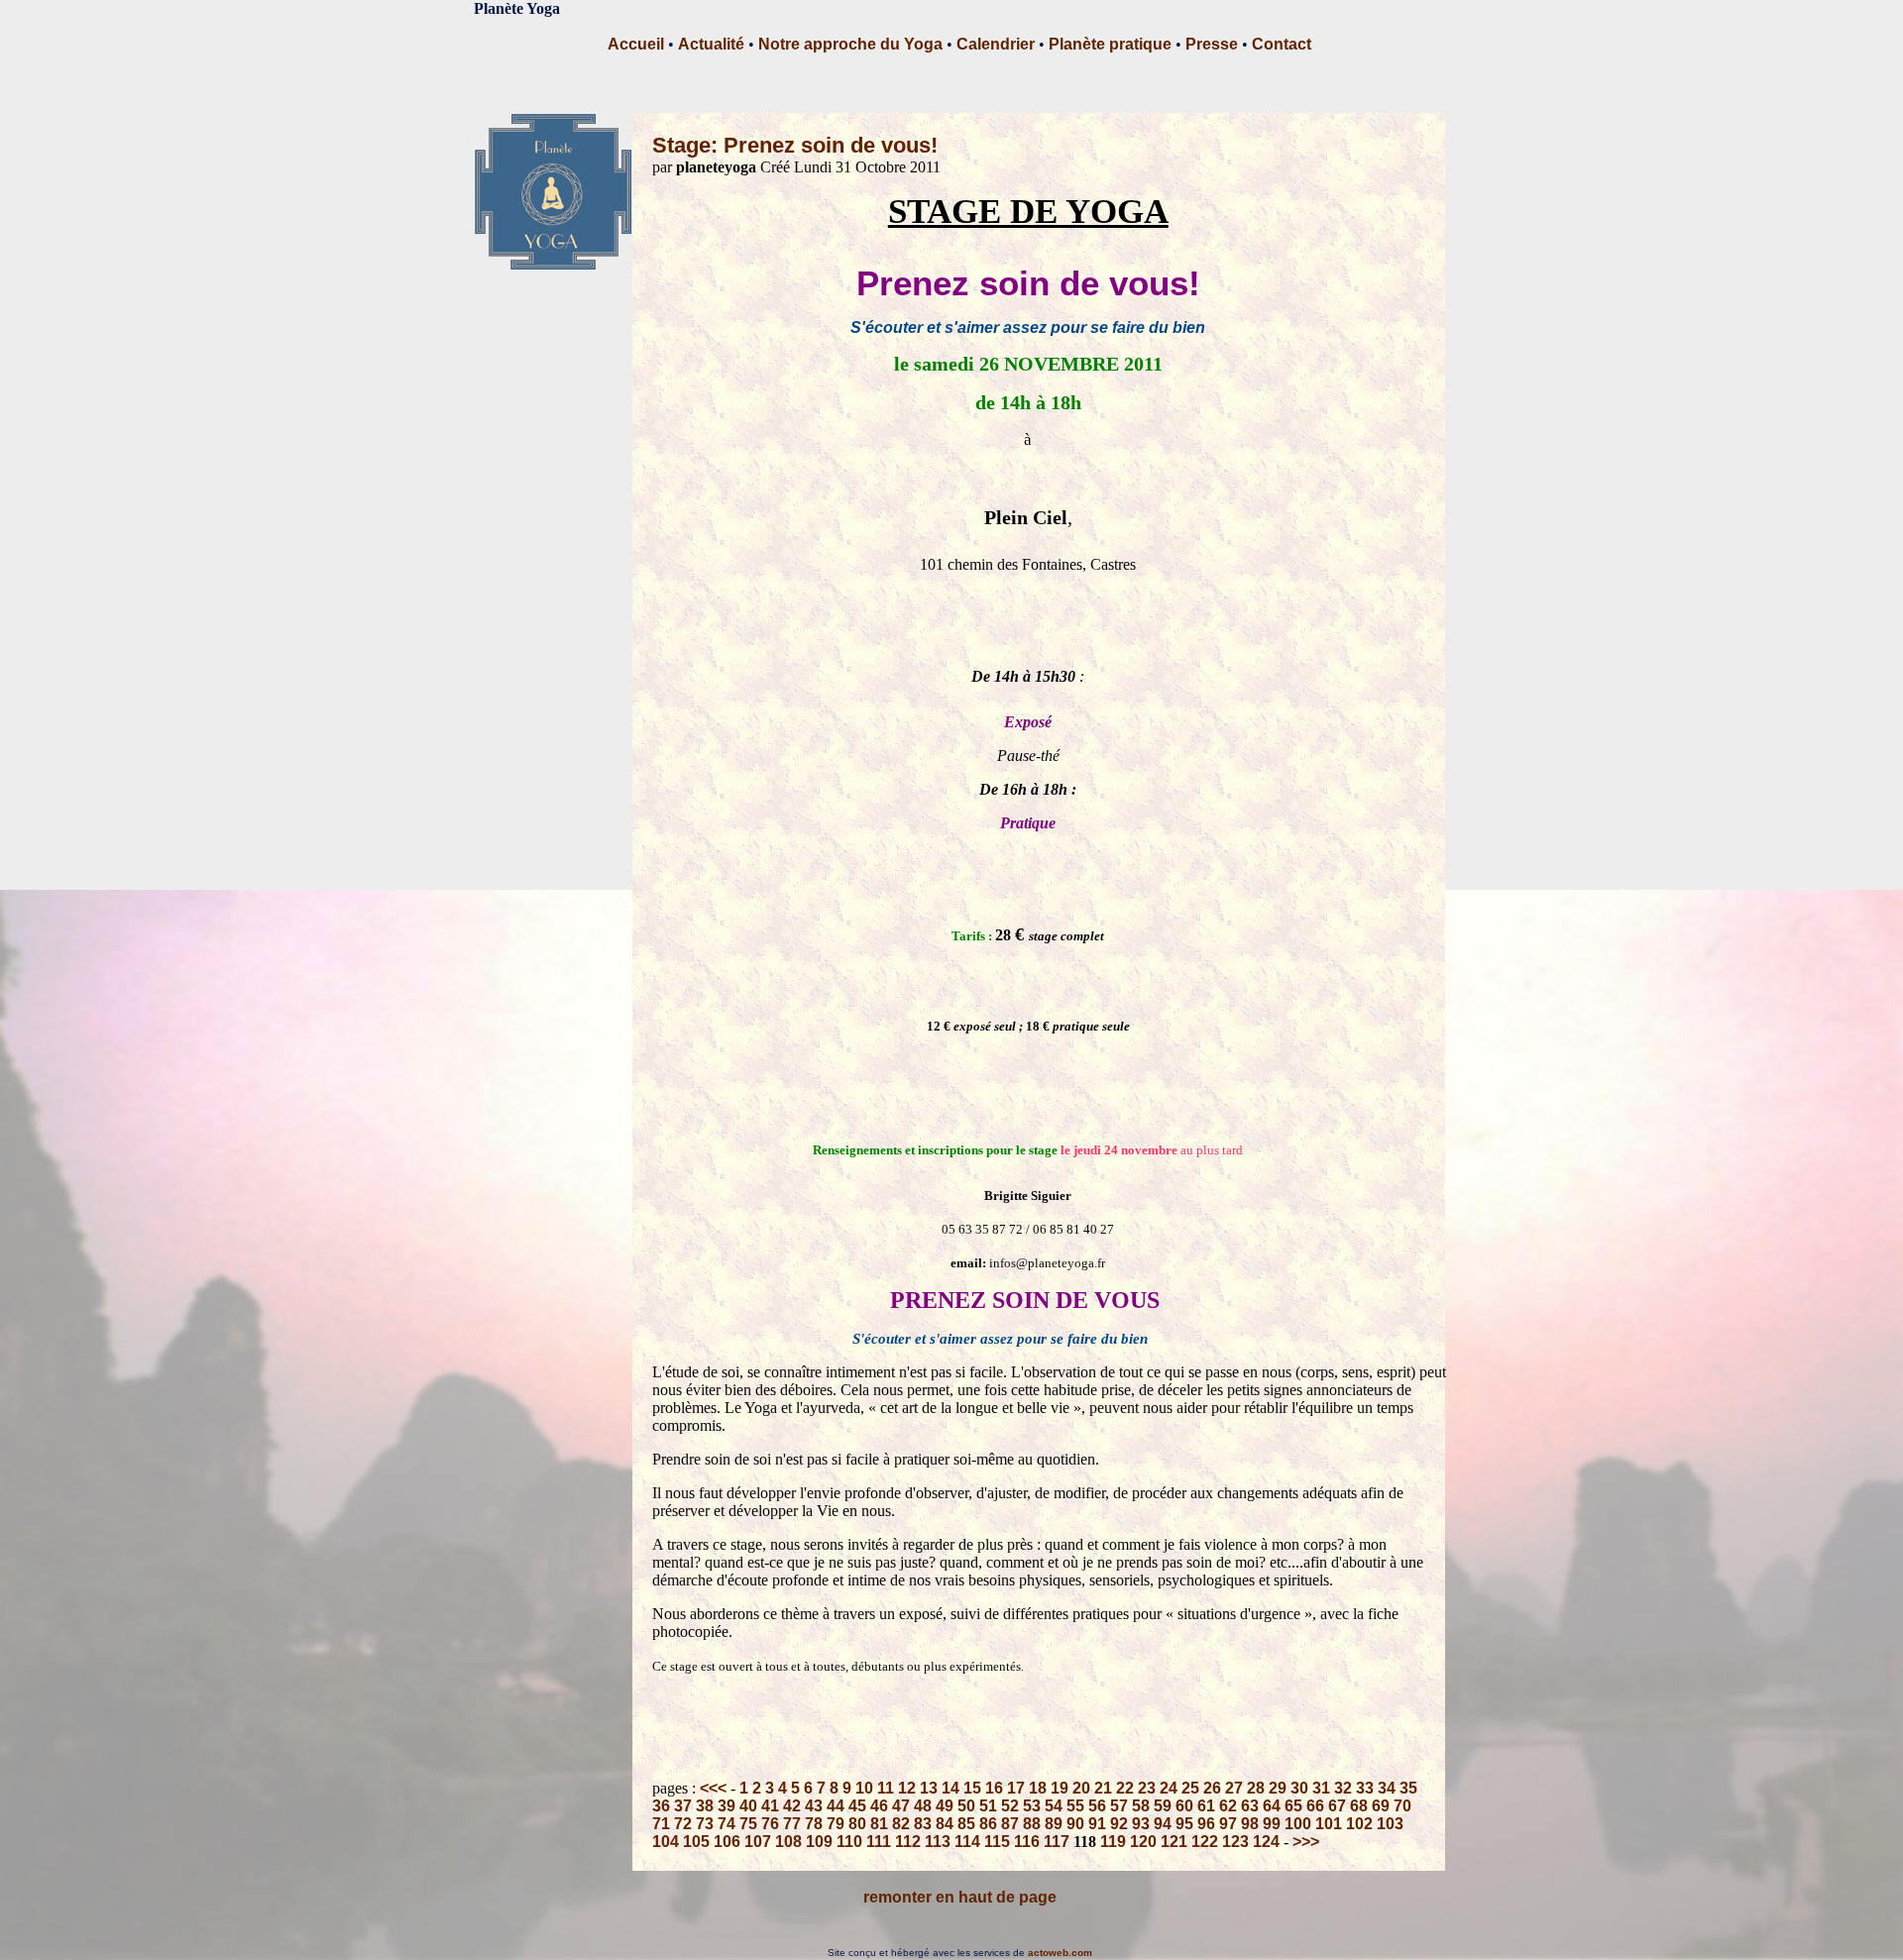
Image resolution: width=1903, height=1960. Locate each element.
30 (1299, 1788)
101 (1329, 1824)
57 (1119, 1806)
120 (1143, 1842)
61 (1206, 1806)
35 (1408, 1788)
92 (1119, 1824)
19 (1060, 1788)
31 (1321, 1788)
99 (1272, 1824)
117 (1057, 1842)
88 (1032, 1824)
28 (1256, 1788)
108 (788, 1842)
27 (1234, 1788)
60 (1184, 1806)
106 (727, 1842)
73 (705, 1824)
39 (727, 1806)
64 (1272, 1806)
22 (1125, 1788)
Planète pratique (1110, 44)
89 (1054, 1824)
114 (967, 1842)
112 (908, 1842)
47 (901, 1806)
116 (1027, 1842)
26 (1212, 1788)
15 (972, 1788)
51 (988, 1806)
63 (1250, 1806)
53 (1032, 1806)
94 (1163, 1824)
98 (1250, 1824)
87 (1010, 1824)
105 (696, 1842)
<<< (713, 1788)
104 (666, 1842)
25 (1190, 1788)
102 (1359, 1824)
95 (1184, 1824)
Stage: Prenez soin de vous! (795, 145)
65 (1293, 1806)
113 (938, 1842)
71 (661, 1824)
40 (748, 1806)
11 (886, 1788)
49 (945, 1806)
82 (901, 1824)
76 (770, 1824)
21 (1103, 1788)
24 (1169, 1788)
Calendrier (996, 44)
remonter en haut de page (960, 1897)
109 (819, 1842)
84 (945, 1824)
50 (966, 1806)
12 (907, 1788)
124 (1266, 1842)
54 (1054, 1806)
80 (857, 1824)
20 (1081, 1788)
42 (792, 1806)
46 (879, 1806)
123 (1235, 1842)
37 (683, 1806)
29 (1278, 1788)
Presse (1212, 44)
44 (836, 1806)
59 (1163, 1806)
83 (923, 1824)
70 (1402, 1806)
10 (864, 1788)
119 (1113, 1842)
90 (1075, 1824)
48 (923, 1806)
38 (705, 1806)
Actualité (711, 44)
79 (836, 1824)
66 (1315, 1806)
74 (727, 1824)
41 (770, 1806)
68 (1359, 1806)
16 (994, 1788)
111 (879, 1842)
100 (1298, 1824)
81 (879, 1824)
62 (1228, 1806)
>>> (1306, 1842)
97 (1228, 1824)
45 (857, 1806)
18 (1038, 1788)
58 (1141, 1806)
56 (1097, 1806)
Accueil (636, 44)
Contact (1282, 44)
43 (814, 1806)
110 (849, 1842)
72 (683, 1824)
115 (997, 1842)
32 (1343, 1788)
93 (1141, 1824)
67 (1337, 1806)
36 (661, 1806)
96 (1206, 1824)
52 (1010, 1806)
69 (1381, 1806)
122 (1205, 1842)
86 (988, 1824)
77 (792, 1824)
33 (1365, 1788)
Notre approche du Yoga (850, 44)
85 (966, 1824)
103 (1390, 1824)
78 (814, 1824)
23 (1147, 1788)
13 (929, 1788)
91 (1097, 1824)
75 (748, 1824)
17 (1016, 1788)
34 (1387, 1788)
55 (1075, 1806)
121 (1174, 1842)
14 (951, 1788)
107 (758, 1842)
